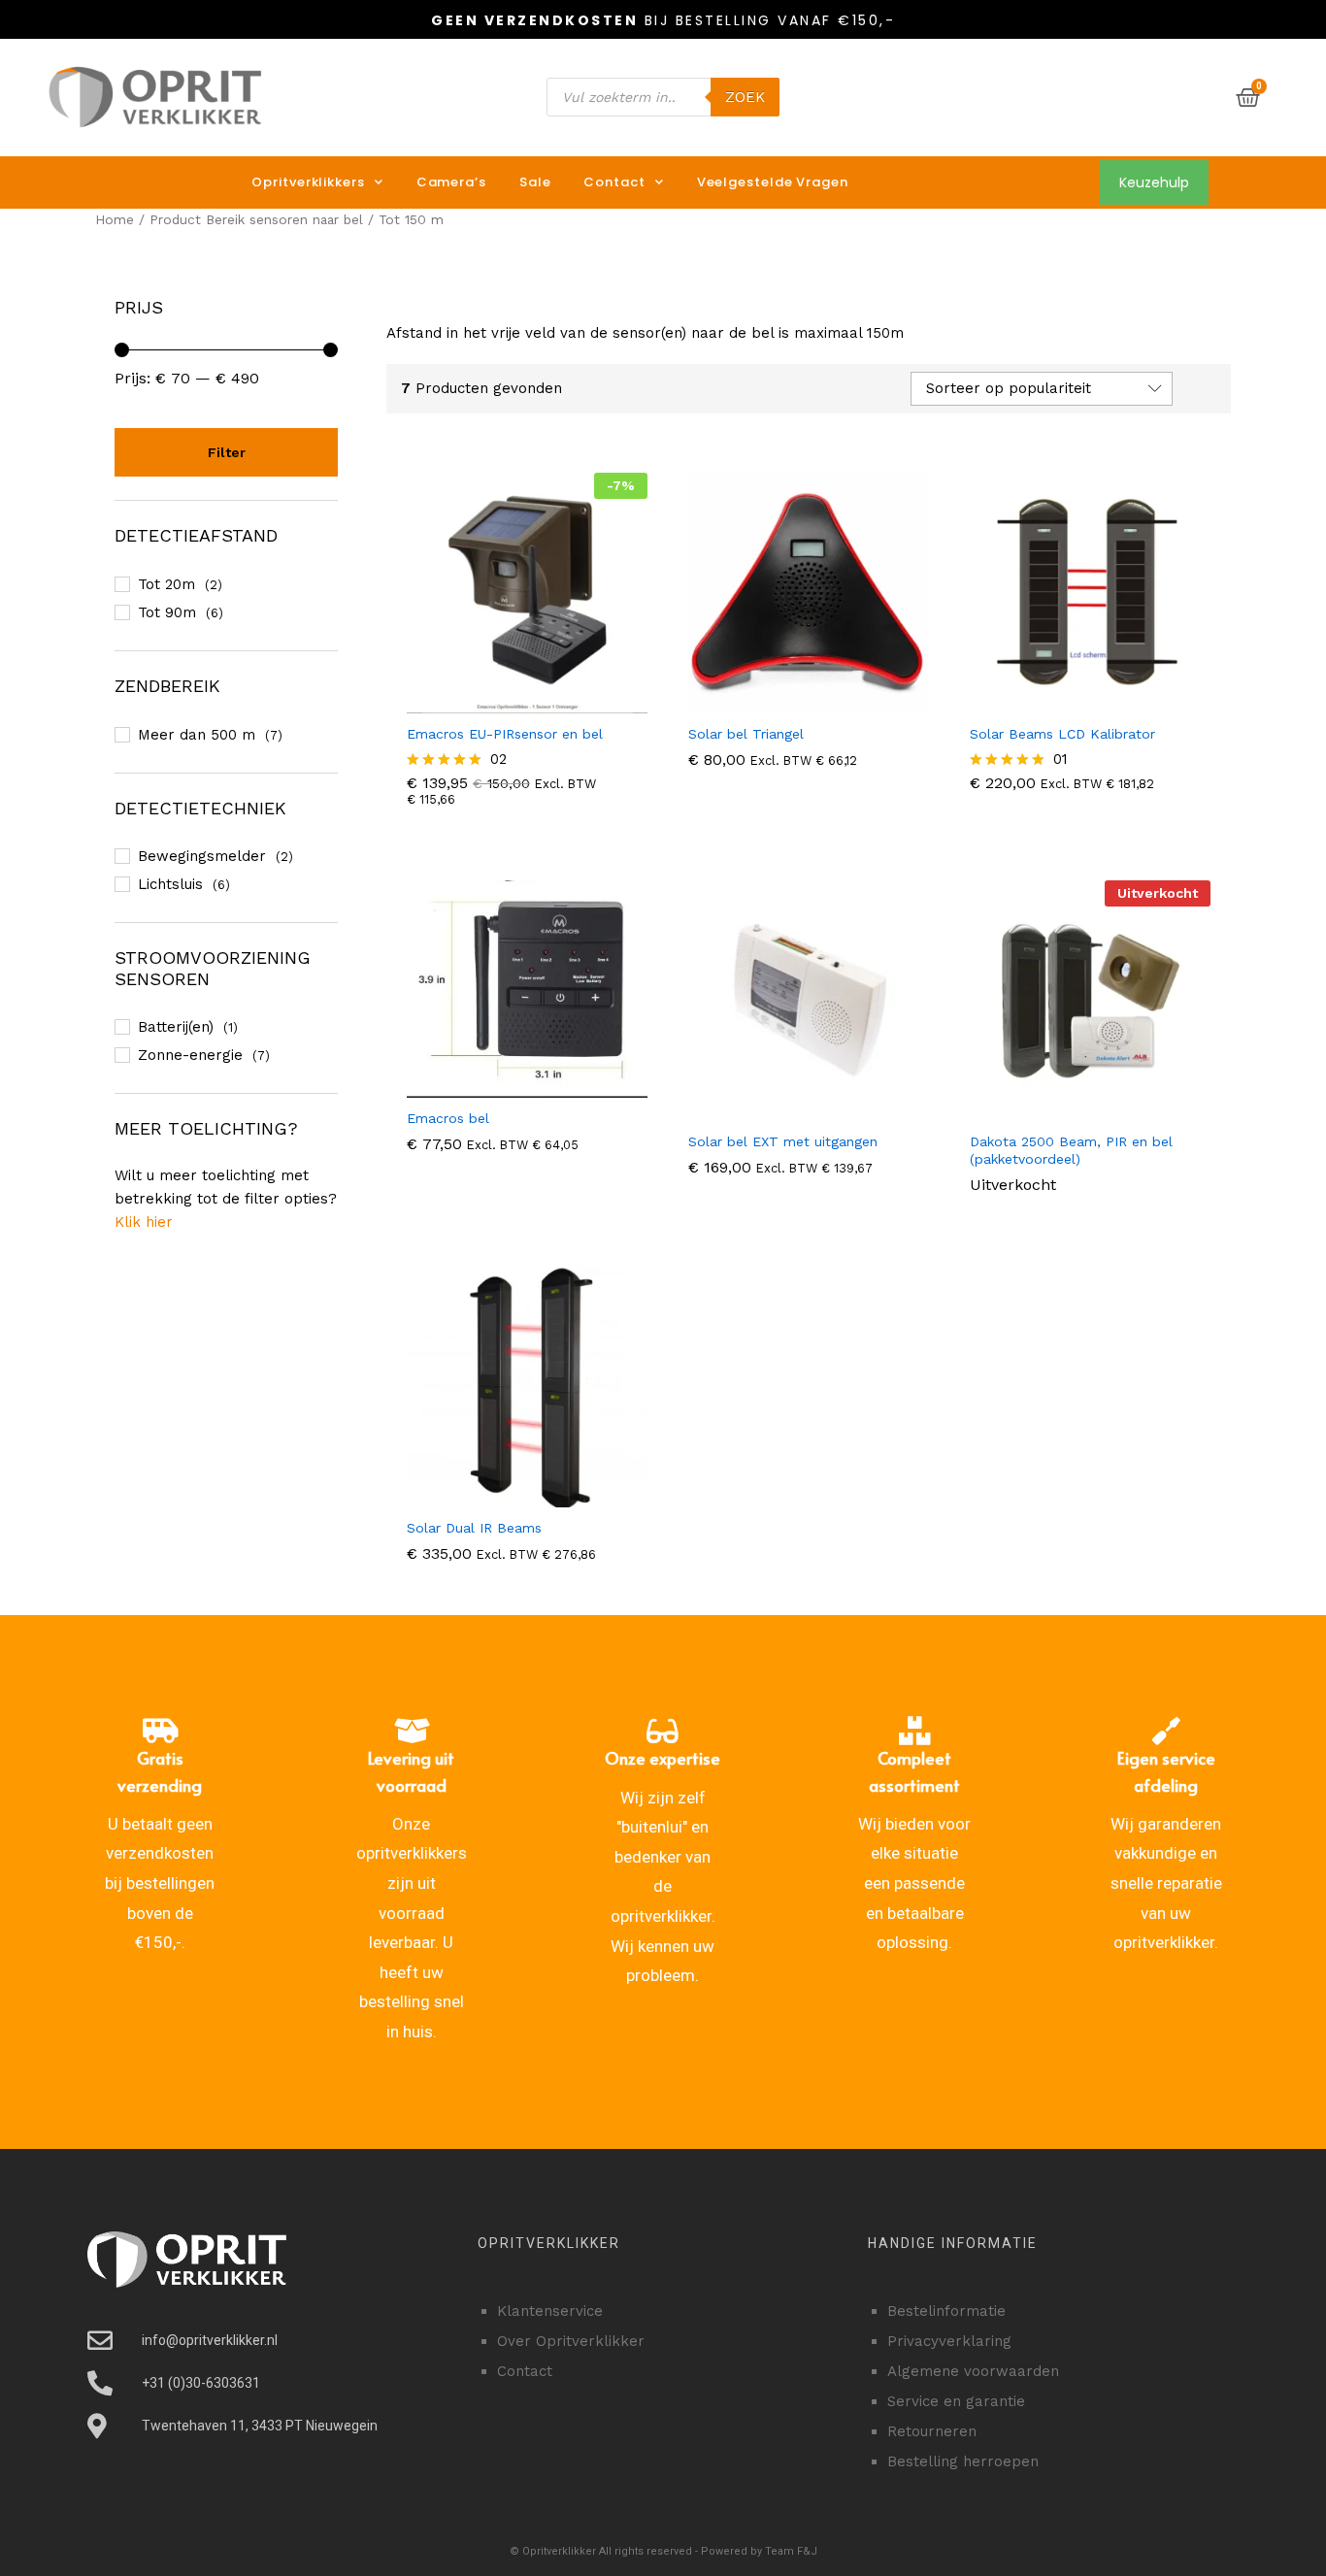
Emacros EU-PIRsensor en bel (505, 734)
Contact (614, 182)
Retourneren (932, 2431)
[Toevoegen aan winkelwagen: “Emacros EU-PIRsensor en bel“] (524, 702)
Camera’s (451, 182)
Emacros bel (448, 1118)
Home (115, 219)
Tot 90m (167, 612)
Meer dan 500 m (197, 735)
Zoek (745, 97)
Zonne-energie (190, 1055)
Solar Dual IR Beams (474, 1528)
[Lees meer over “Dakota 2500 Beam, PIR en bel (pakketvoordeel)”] (1087, 1109)
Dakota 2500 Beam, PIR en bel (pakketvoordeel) (1071, 1150)
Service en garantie (956, 2401)
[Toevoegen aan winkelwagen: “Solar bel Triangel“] (806, 702)
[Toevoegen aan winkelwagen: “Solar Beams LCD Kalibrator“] (1087, 702)
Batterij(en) (176, 1027)
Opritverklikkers (308, 182)
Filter (227, 452)
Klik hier (144, 1222)
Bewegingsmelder (202, 856)
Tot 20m (166, 584)
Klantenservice (550, 2311)
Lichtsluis (170, 884)
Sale (535, 182)
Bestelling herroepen (963, 2461)
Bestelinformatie (946, 2311)
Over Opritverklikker (571, 2341)
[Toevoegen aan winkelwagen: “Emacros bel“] (524, 1086)
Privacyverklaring (949, 2341)
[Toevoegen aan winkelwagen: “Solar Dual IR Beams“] (524, 1496)
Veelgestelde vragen (773, 182)
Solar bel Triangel (746, 734)
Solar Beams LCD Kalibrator (1062, 734)
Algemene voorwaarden (973, 2371)
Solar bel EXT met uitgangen (783, 1141)
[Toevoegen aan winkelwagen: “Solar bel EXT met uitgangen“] (806, 1109)
